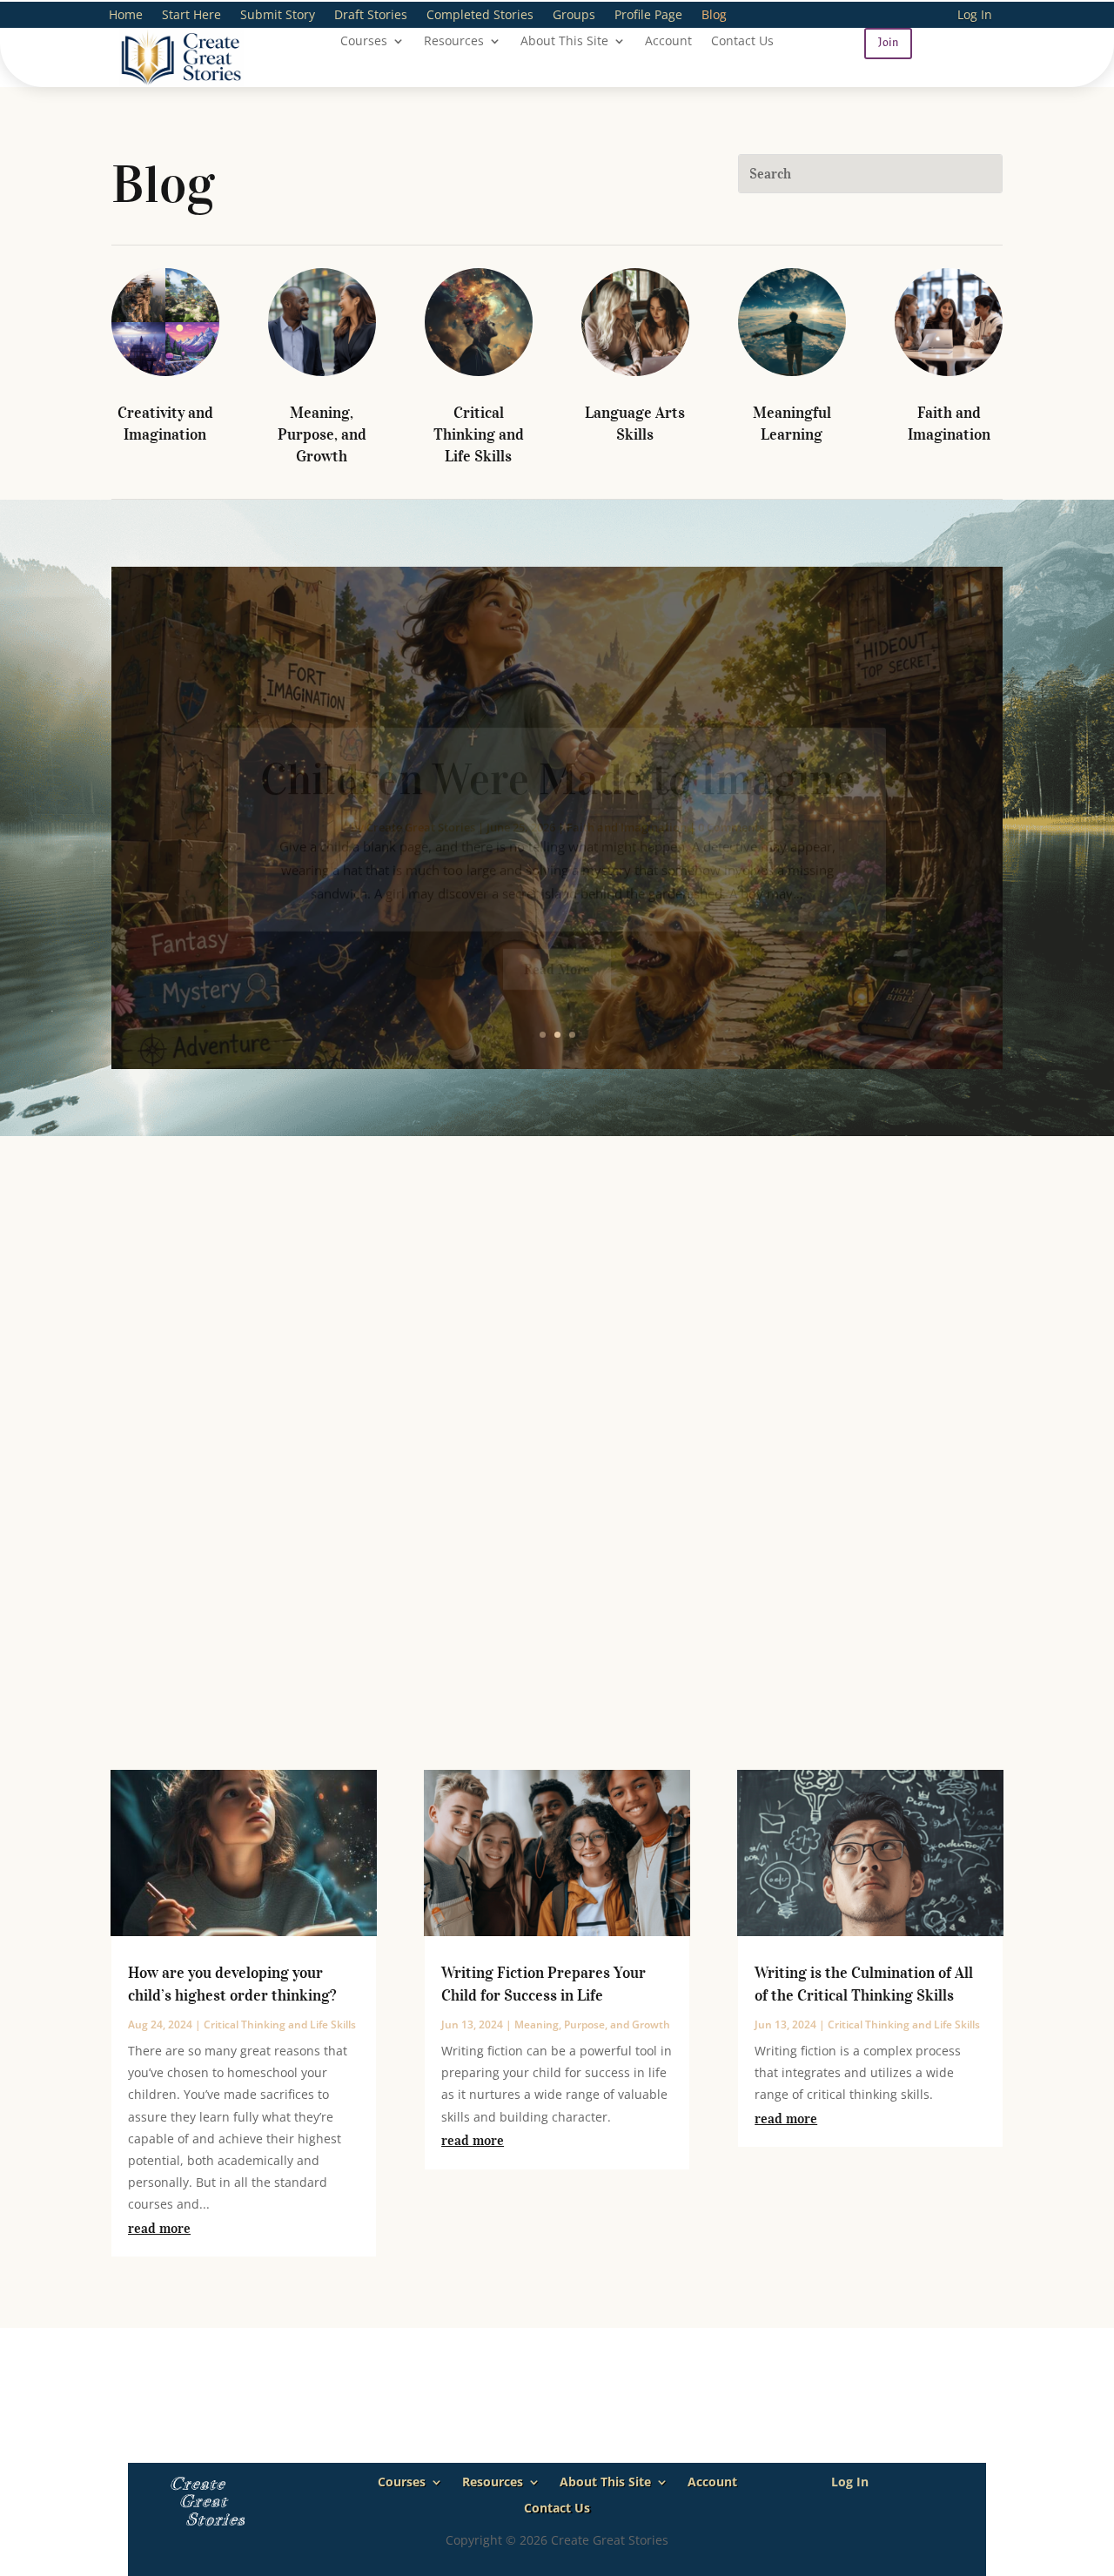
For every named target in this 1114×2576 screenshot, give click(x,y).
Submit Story (278, 16)
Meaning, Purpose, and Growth (322, 434)
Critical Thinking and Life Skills (479, 434)
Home (126, 16)
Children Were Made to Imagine (557, 739)
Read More (557, 928)
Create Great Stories (421, 786)
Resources (454, 42)
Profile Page (648, 16)
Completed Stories (480, 16)
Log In (975, 16)
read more (159, 2228)
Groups (574, 16)
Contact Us (742, 42)
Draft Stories (371, 16)
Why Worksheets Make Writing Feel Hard (557, 1311)
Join (888, 43)
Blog (714, 16)
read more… (150, 1661)
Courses (364, 42)
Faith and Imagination (627, 786)
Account (668, 42)
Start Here (191, 16)
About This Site (564, 42)
